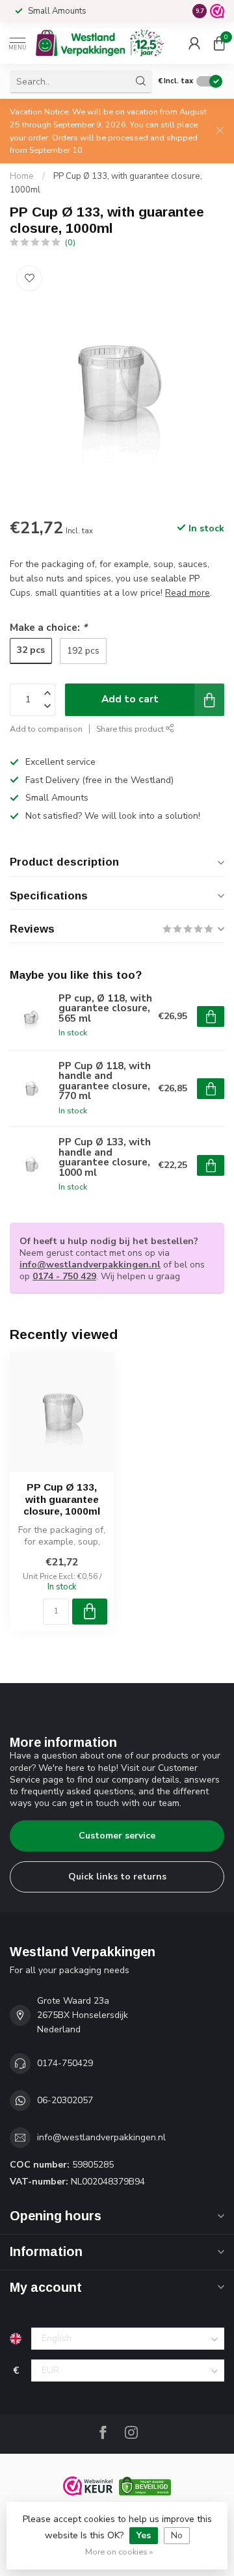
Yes (144, 2535)
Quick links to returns (117, 1877)
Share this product (131, 729)
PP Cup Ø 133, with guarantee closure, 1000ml (62, 1499)
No (177, 2535)
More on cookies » (119, 2552)
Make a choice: (48, 627)
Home (22, 176)
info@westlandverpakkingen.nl (90, 1265)
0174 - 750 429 (64, 1276)
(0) (70, 242)
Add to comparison (46, 729)
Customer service (117, 1836)
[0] (219, 43)
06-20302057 (65, 2100)
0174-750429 (65, 2063)
